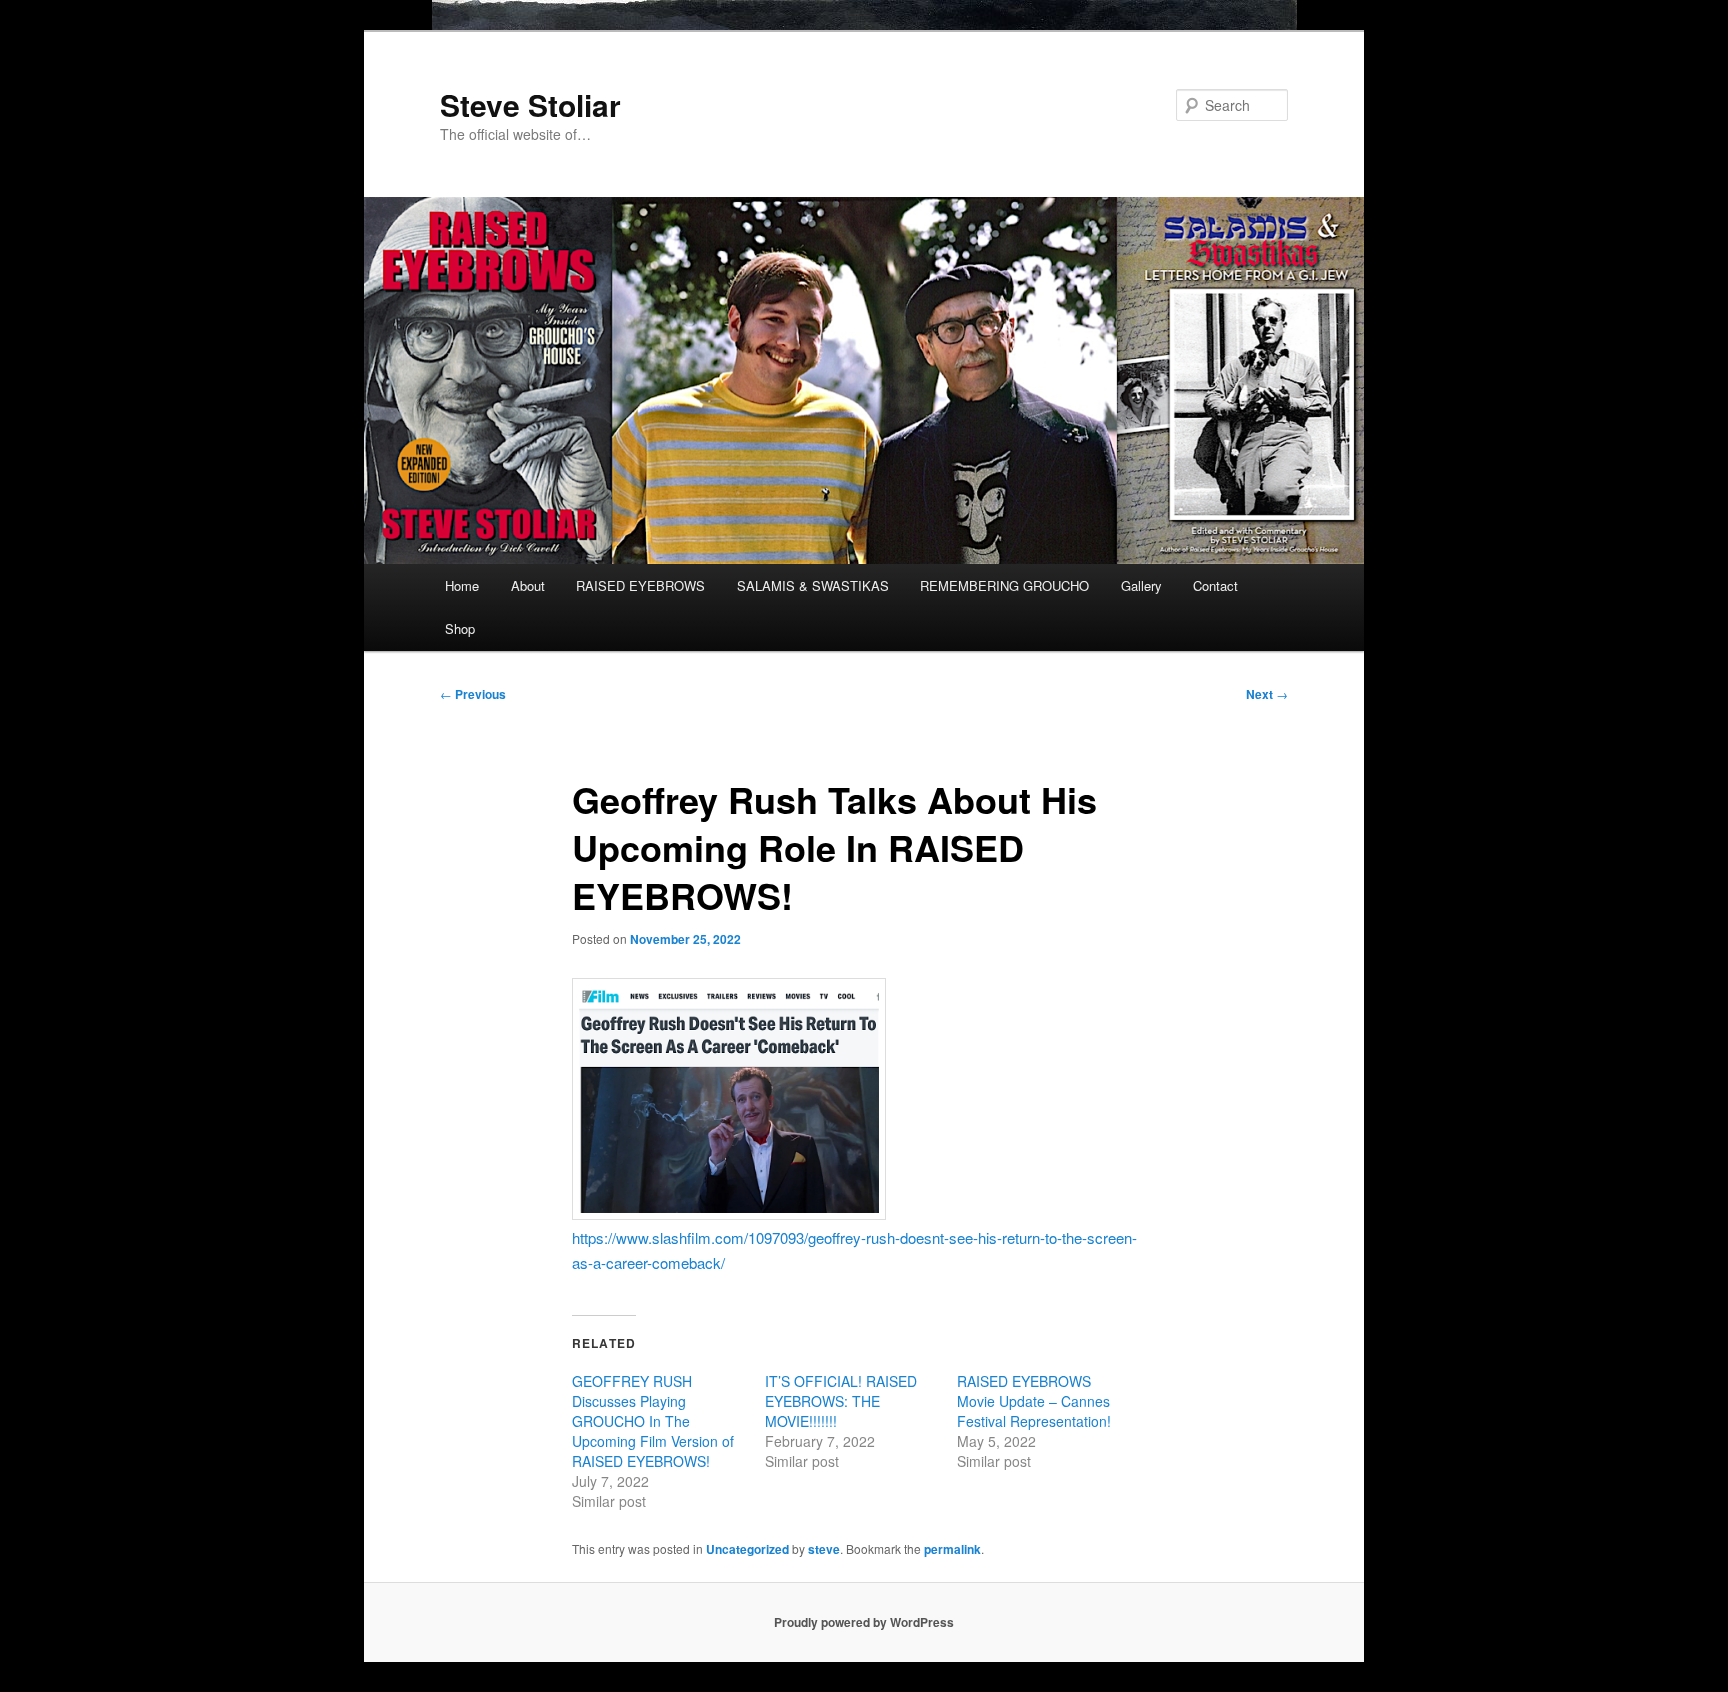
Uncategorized (747, 1549)
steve (824, 1549)
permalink (952, 1549)
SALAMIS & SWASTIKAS (813, 585)
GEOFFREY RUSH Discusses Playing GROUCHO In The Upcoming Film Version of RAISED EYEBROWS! (653, 1421)
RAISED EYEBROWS (640, 585)
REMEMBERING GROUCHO (1004, 585)
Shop (460, 628)
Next (1267, 694)
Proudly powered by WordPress (864, 1622)
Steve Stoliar (530, 104)
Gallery (1141, 585)
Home (462, 585)
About (528, 585)
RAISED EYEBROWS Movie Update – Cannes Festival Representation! (1034, 1401)
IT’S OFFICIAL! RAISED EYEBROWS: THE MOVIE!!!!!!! (841, 1401)
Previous (473, 694)
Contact (1215, 585)
